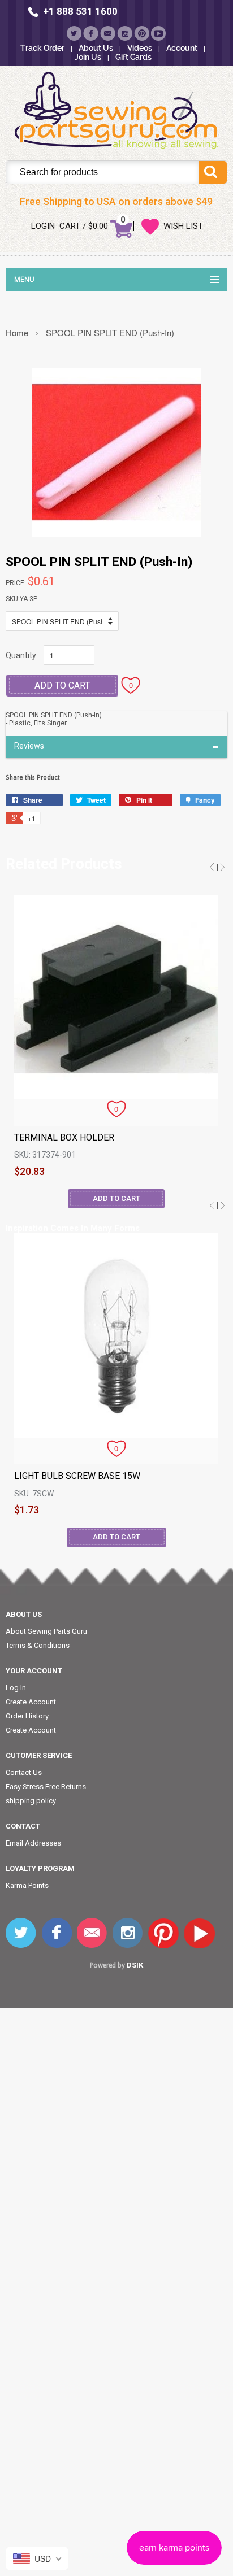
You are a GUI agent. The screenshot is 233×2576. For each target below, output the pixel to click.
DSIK (135, 1965)
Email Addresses (33, 1843)
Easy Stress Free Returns (46, 1787)
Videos (140, 48)
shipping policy (31, 1801)
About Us (96, 48)
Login (43, 226)
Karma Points (27, 1885)
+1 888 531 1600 (80, 11)
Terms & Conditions (38, 1645)
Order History (27, 1716)
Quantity (21, 655)
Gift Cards (133, 57)
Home (17, 332)
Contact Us (24, 1772)
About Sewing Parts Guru (46, 1631)
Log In (16, 1688)
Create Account (31, 1702)
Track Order (42, 48)
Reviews (29, 746)
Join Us (88, 57)
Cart (70, 226)
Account (182, 48)
